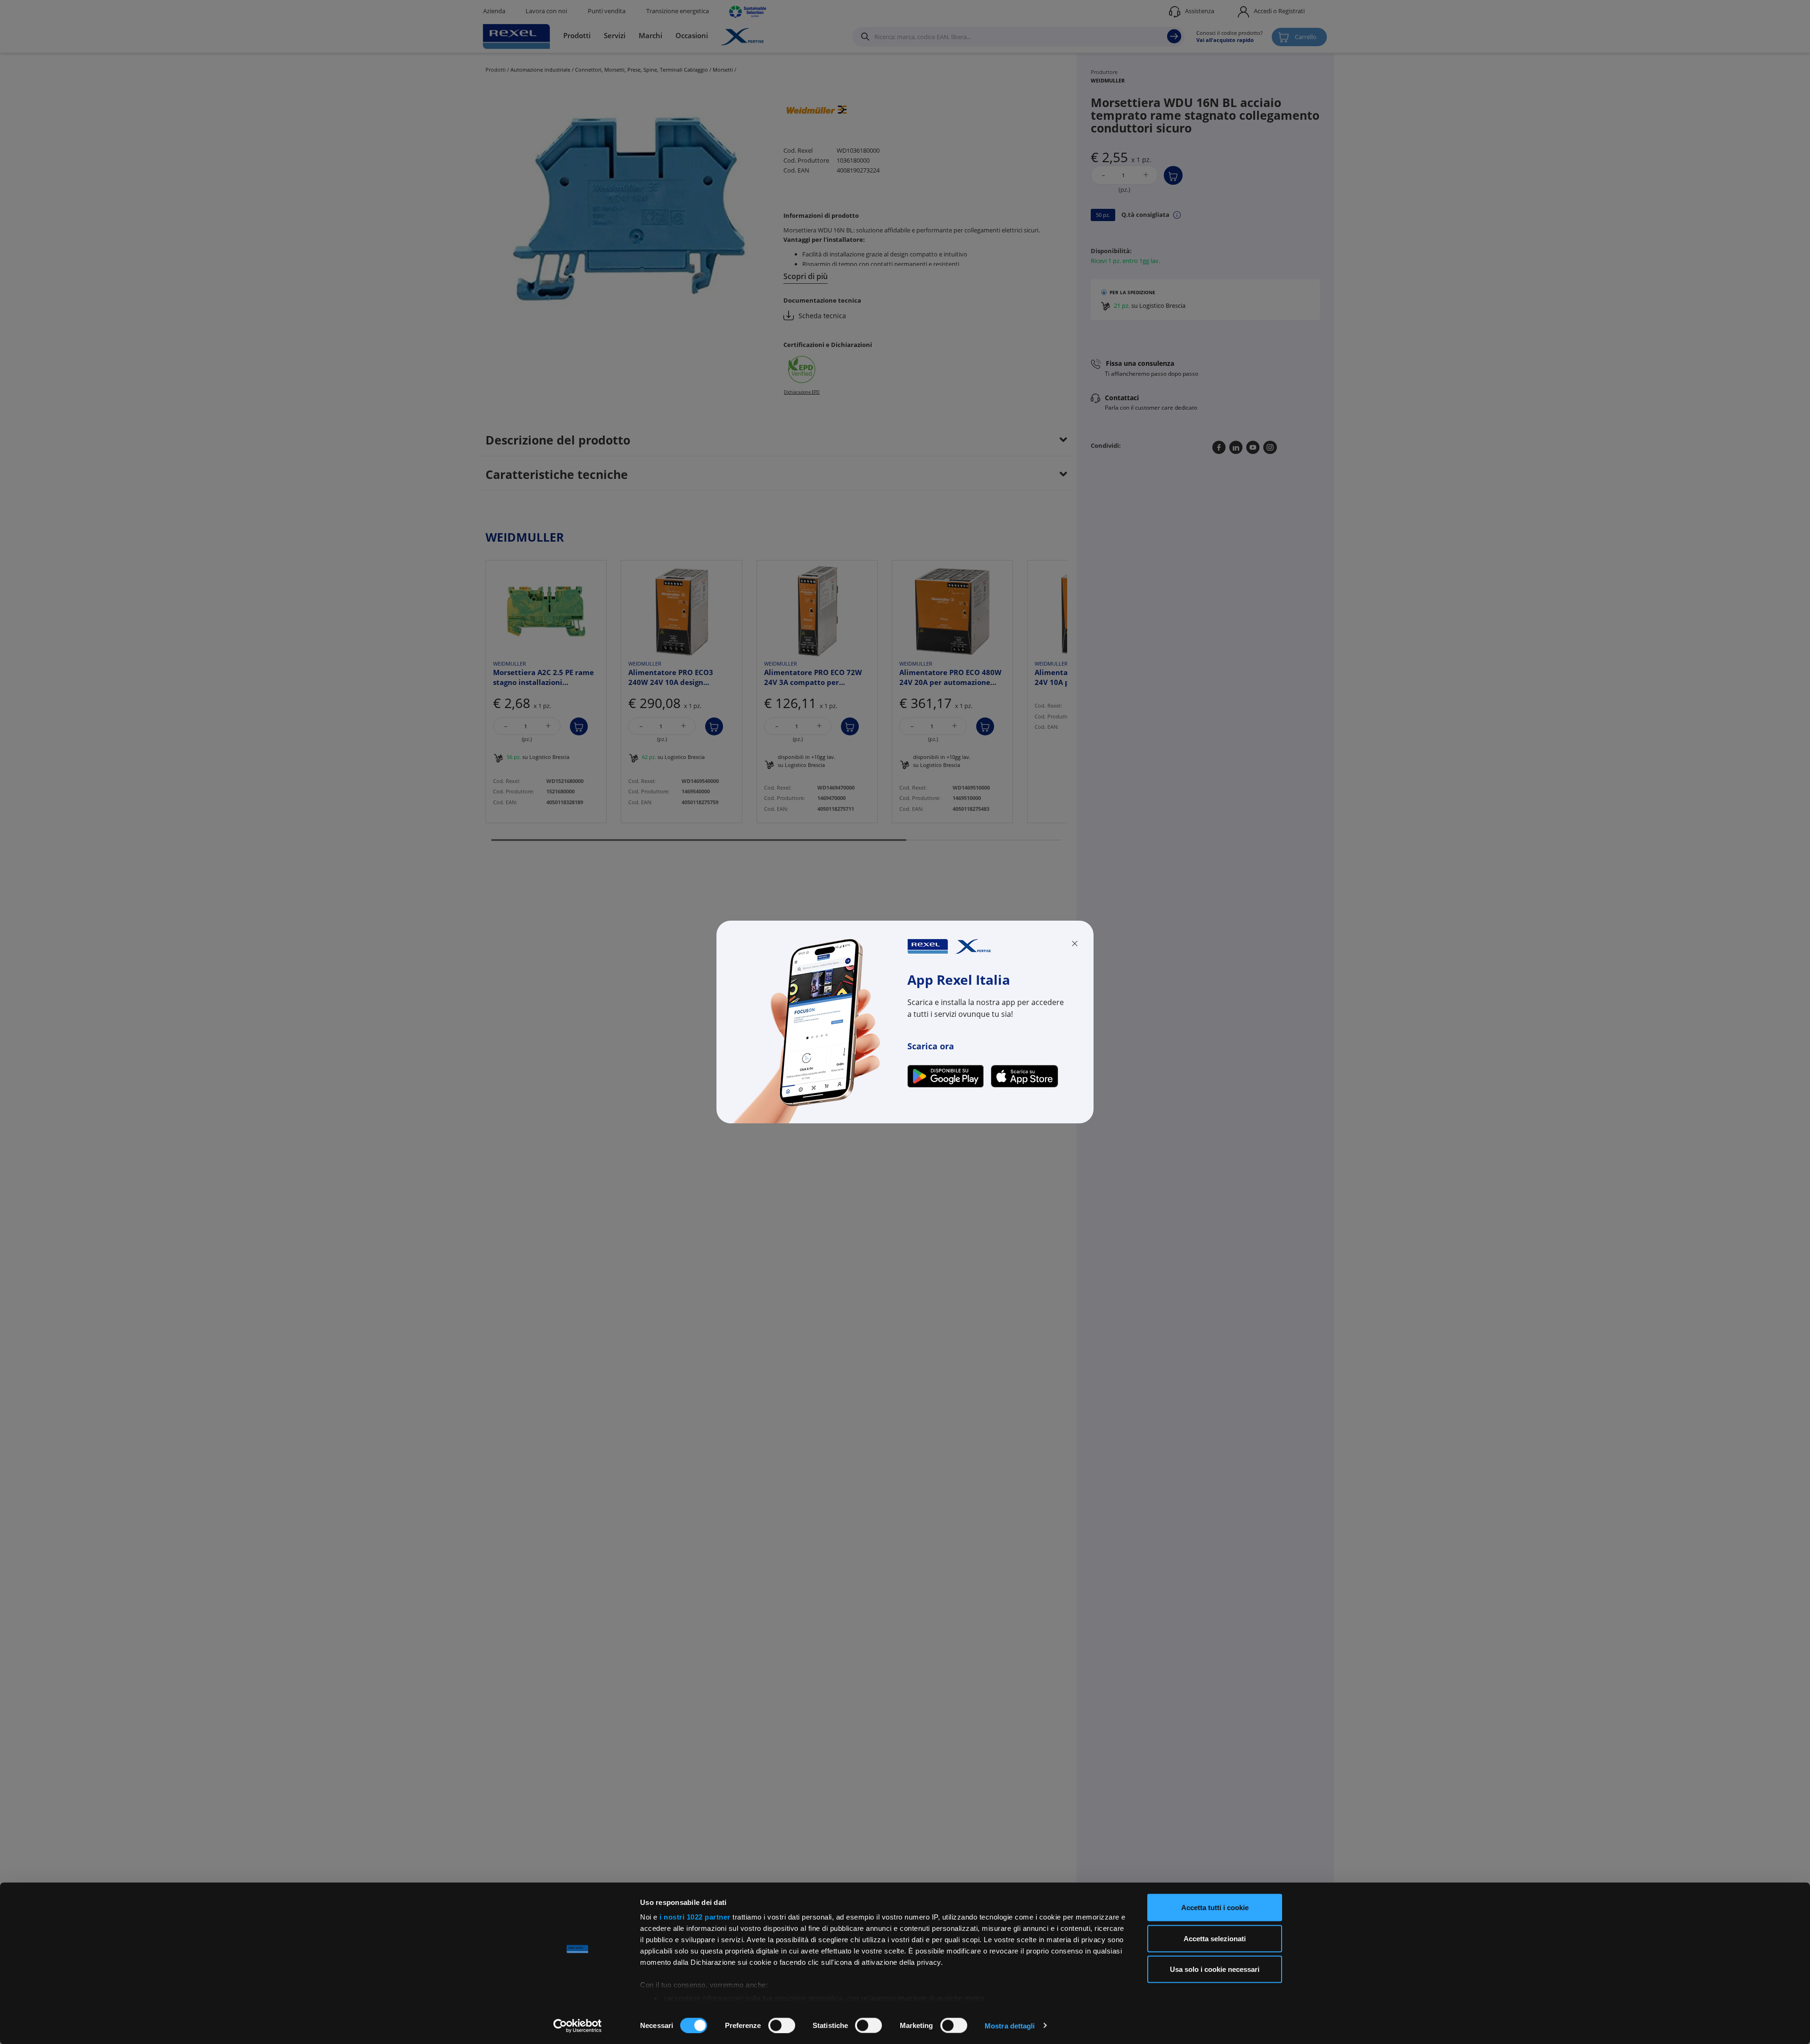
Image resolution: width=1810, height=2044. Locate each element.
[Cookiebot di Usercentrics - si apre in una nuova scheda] (578, 2026)
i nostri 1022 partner (695, 1917)
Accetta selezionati (1215, 1938)
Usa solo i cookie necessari (1215, 1969)
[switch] (782, 2025)
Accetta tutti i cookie (1215, 1908)
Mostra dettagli (1010, 2025)
